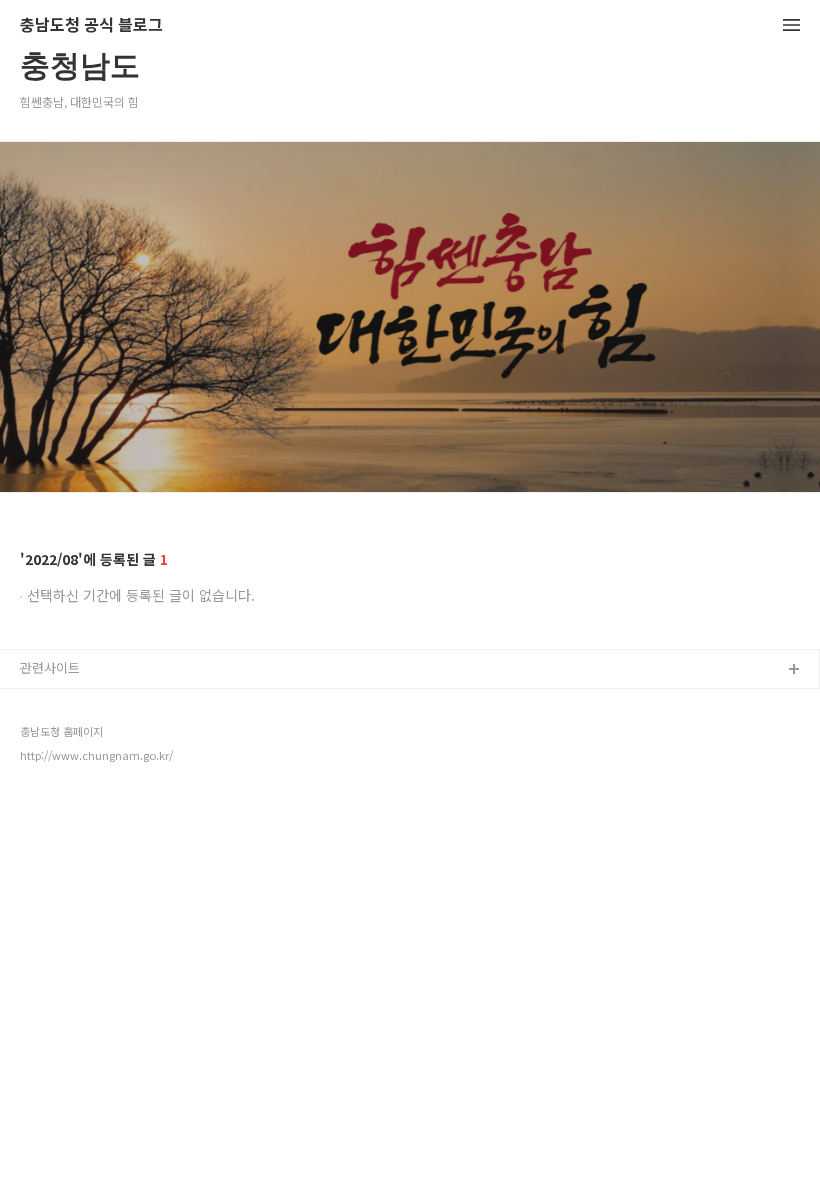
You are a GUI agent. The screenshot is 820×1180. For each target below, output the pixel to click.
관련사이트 (50, 667)
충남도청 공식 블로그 (91, 25)
